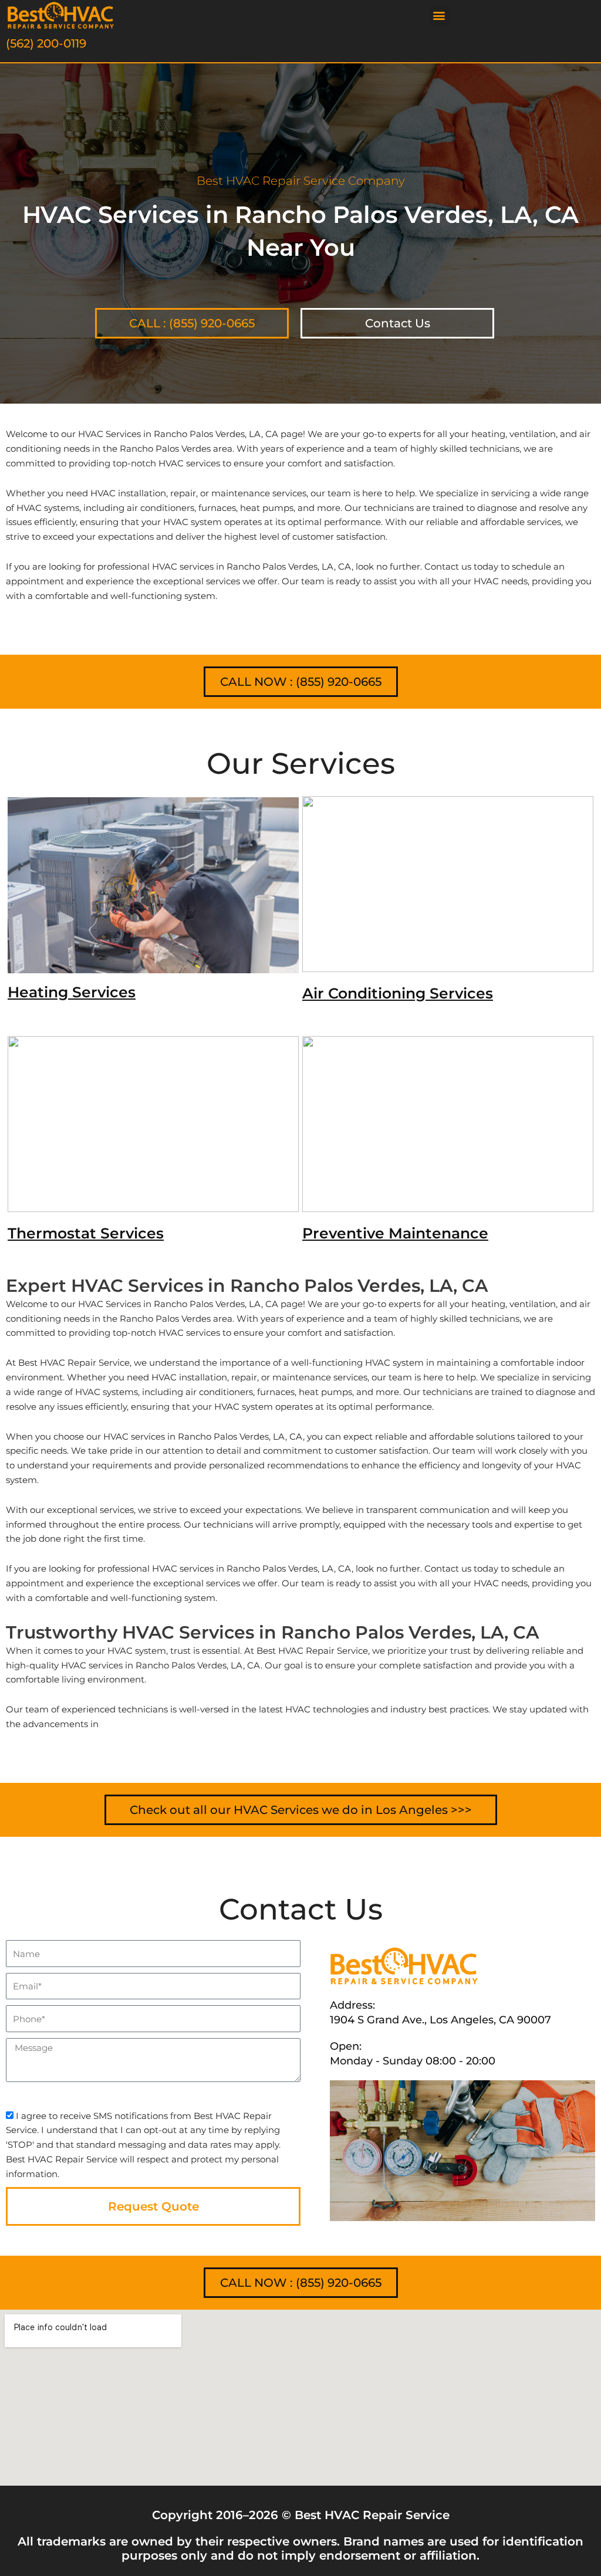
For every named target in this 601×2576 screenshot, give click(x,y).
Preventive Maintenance (395, 1233)
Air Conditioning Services (398, 993)
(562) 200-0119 (46, 43)
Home (18, 389)
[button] (439, 16)
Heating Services (72, 992)
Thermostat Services (86, 1233)
